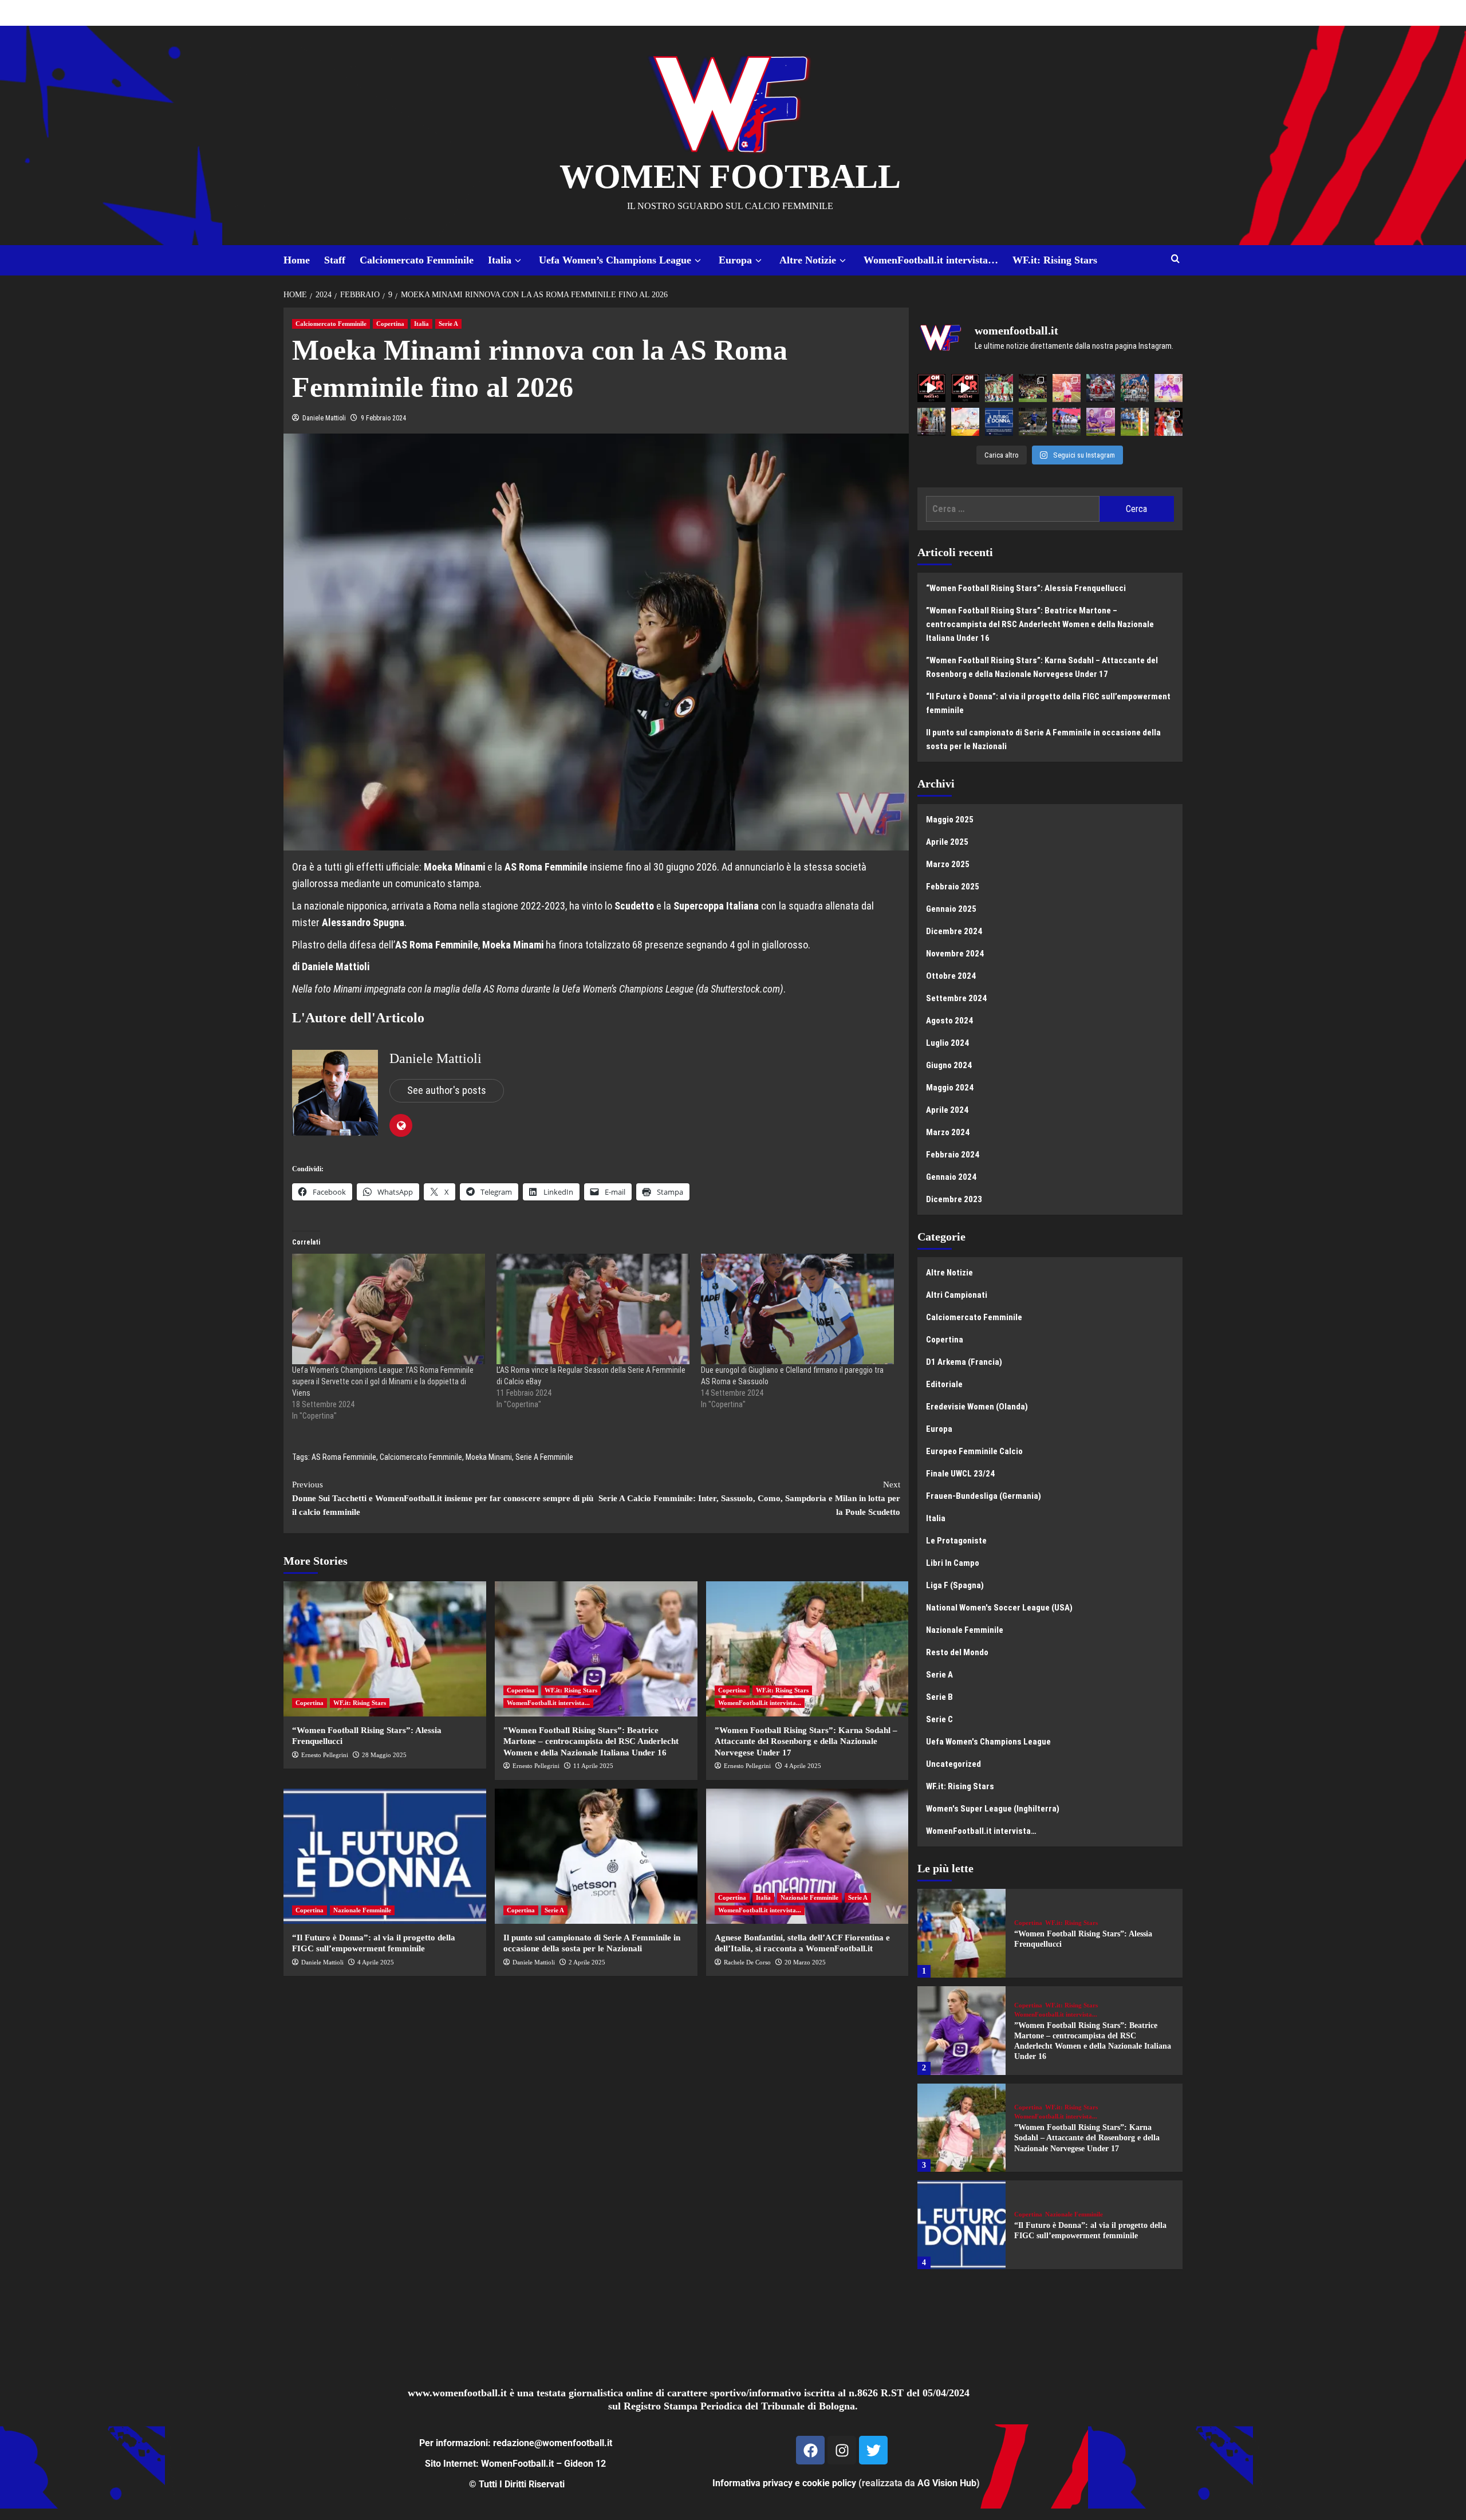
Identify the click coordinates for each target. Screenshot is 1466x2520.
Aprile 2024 (947, 1110)
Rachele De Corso (747, 1962)
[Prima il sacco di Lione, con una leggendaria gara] (1100, 388)
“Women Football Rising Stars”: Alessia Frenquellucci (1026, 588)
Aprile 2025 (947, 842)
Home (297, 260)
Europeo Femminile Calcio (974, 1451)
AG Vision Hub (947, 2483)
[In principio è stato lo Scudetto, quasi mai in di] (1135, 388)
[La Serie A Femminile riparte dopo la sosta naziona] (931, 422)
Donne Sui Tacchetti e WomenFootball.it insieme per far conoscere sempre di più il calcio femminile (443, 1498)
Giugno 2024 (949, 1065)
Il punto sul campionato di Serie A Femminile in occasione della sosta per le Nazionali (1043, 739)
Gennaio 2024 (951, 1177)
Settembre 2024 (956, 998)
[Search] (1175, 259)
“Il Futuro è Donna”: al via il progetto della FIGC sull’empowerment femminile (1048, 703)
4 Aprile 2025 (803, 1766)
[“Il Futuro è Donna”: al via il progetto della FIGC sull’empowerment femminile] (385, 1856)
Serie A (448, 324)
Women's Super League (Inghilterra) (993, 1809)
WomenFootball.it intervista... (548, 1703)
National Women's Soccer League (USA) (999, 1608)
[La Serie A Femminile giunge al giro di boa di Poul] (1033, 422)
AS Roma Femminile (344, 1457)
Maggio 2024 (950, 1088)
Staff (335, 260)
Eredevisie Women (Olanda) (977, 1407)
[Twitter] (873, 2450)
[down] (518, 261)
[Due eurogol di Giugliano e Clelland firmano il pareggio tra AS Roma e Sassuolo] (797, 1309)
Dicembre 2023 (954, 1199)
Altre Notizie (808, 260)
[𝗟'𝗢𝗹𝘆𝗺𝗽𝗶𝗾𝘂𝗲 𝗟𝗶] (1169, 422)
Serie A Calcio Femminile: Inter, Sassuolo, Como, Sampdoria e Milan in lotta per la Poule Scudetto (749, 1498)
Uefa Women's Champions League (988, 1742)
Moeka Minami (489, 1457)
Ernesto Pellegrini (325, 1755)
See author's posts (447, 1090)
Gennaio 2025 (951, 909)
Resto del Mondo (957, 1652)
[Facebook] (810, 2450)
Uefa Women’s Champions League (615, 260)
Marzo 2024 (948, 1132)
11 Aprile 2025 (593, 1766)
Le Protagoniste (956, 1541)
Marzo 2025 (948, 864)
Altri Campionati (957, 1295)
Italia (500, 260)
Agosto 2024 (949, 1021)
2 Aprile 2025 (587, 1962)
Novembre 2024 (955, 954)
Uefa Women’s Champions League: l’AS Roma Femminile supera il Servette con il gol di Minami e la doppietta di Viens (383, 1381)
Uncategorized (953, 1764)
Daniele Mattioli (324, 418)
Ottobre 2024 (951, 976)
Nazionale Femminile (362, 1910)
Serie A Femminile (544, 1457)
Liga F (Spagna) (955, 1585)
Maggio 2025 (950, 820)
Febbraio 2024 (953, 1155)
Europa (735, 260)
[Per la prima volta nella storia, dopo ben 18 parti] (1067, 422)
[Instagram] (842, 2450)
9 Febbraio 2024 (383, 418)
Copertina (390, 324)
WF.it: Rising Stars (1055, 260)
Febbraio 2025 (953, 887)
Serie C (939, 1719)
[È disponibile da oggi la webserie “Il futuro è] (999, 422)
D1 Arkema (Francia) (964, 1362)
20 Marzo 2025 (805, 1962)
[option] (1050, 1938)
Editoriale (944, 1384)
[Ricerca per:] (1013, 509)
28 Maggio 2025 (384, 1755)
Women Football (730, 176)
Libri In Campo (953, 1563)
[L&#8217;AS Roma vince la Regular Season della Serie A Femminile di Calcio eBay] (593, 1309)
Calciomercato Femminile (417, 260)
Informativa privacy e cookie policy (784, 2483)
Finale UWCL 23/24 (960, 1474)
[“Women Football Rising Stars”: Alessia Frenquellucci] (385, 1649)
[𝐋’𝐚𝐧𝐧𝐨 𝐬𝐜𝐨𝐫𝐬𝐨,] (1033, 388)
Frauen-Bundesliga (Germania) (984, 1496)
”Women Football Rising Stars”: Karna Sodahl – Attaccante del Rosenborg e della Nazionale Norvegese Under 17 (806, 1741)
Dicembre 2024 (954, 931)
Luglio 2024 (947, 1043)
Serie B (939, 1697)
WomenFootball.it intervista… (931, 260)
